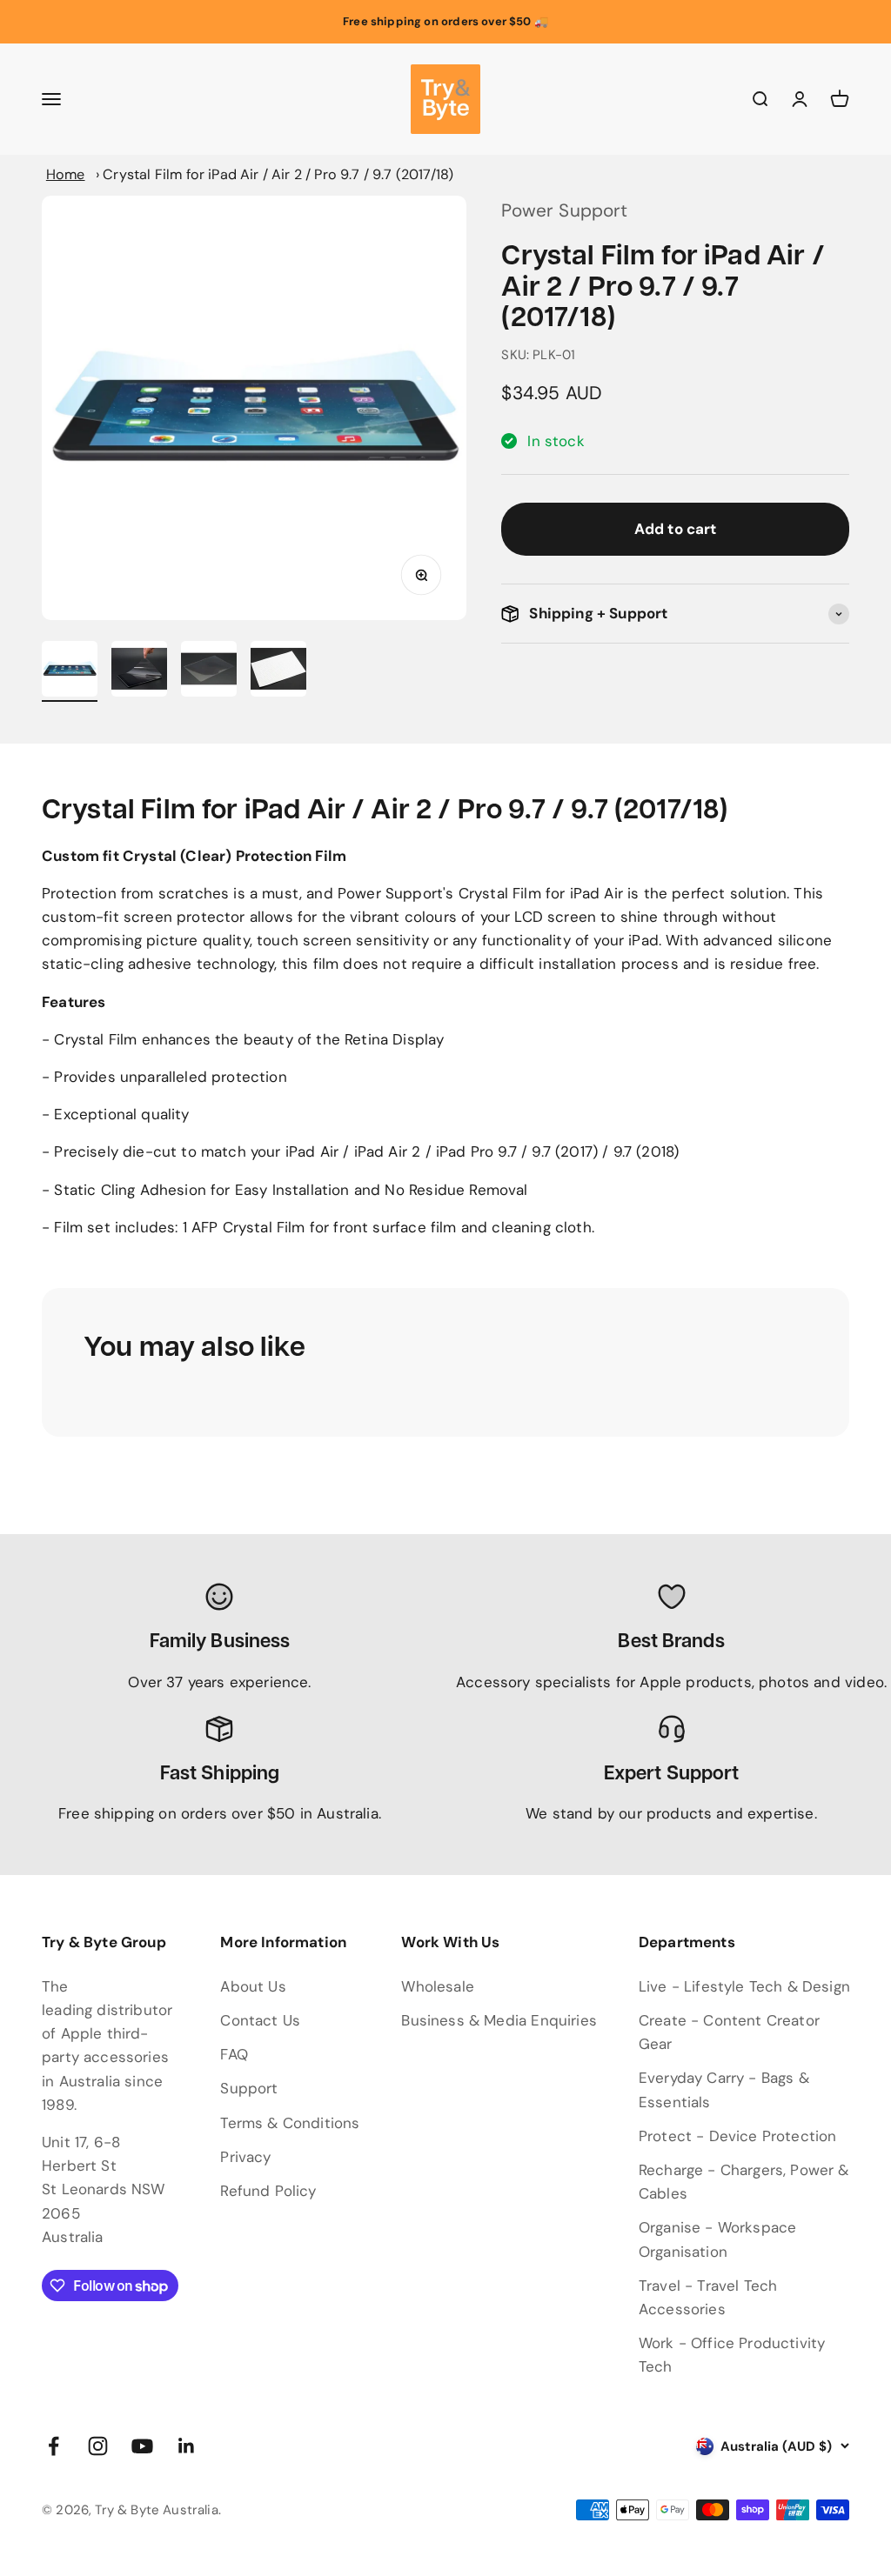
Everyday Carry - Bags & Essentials (724, 2089)
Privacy (245, 2157)
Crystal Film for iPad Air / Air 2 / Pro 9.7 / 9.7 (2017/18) (278, 174)
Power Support (564, 210)
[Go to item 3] (209, 671)
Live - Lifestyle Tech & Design (744, 1986)
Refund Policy (268, 2191)
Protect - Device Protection (738, 2136)
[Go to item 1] (70, 671)
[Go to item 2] (139, 671)
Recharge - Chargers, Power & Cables (744, 2182)
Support (249, 2088)
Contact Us (260, 2020)
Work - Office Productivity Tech (732, 2355)
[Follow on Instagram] (98, 2446)
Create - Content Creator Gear (729, 2032)
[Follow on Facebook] (54, 2446)
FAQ (234, 2054)
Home (66, 174)
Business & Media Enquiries (499, 2020)
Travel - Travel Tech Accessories (708, 2297)
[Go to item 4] (278, 671)
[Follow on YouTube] (142, 2446)
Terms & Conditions (290, 2123)
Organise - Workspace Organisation (717, 2239)
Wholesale (438, 1986)
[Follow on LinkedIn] (187, 2446)
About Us (253, 1986)
